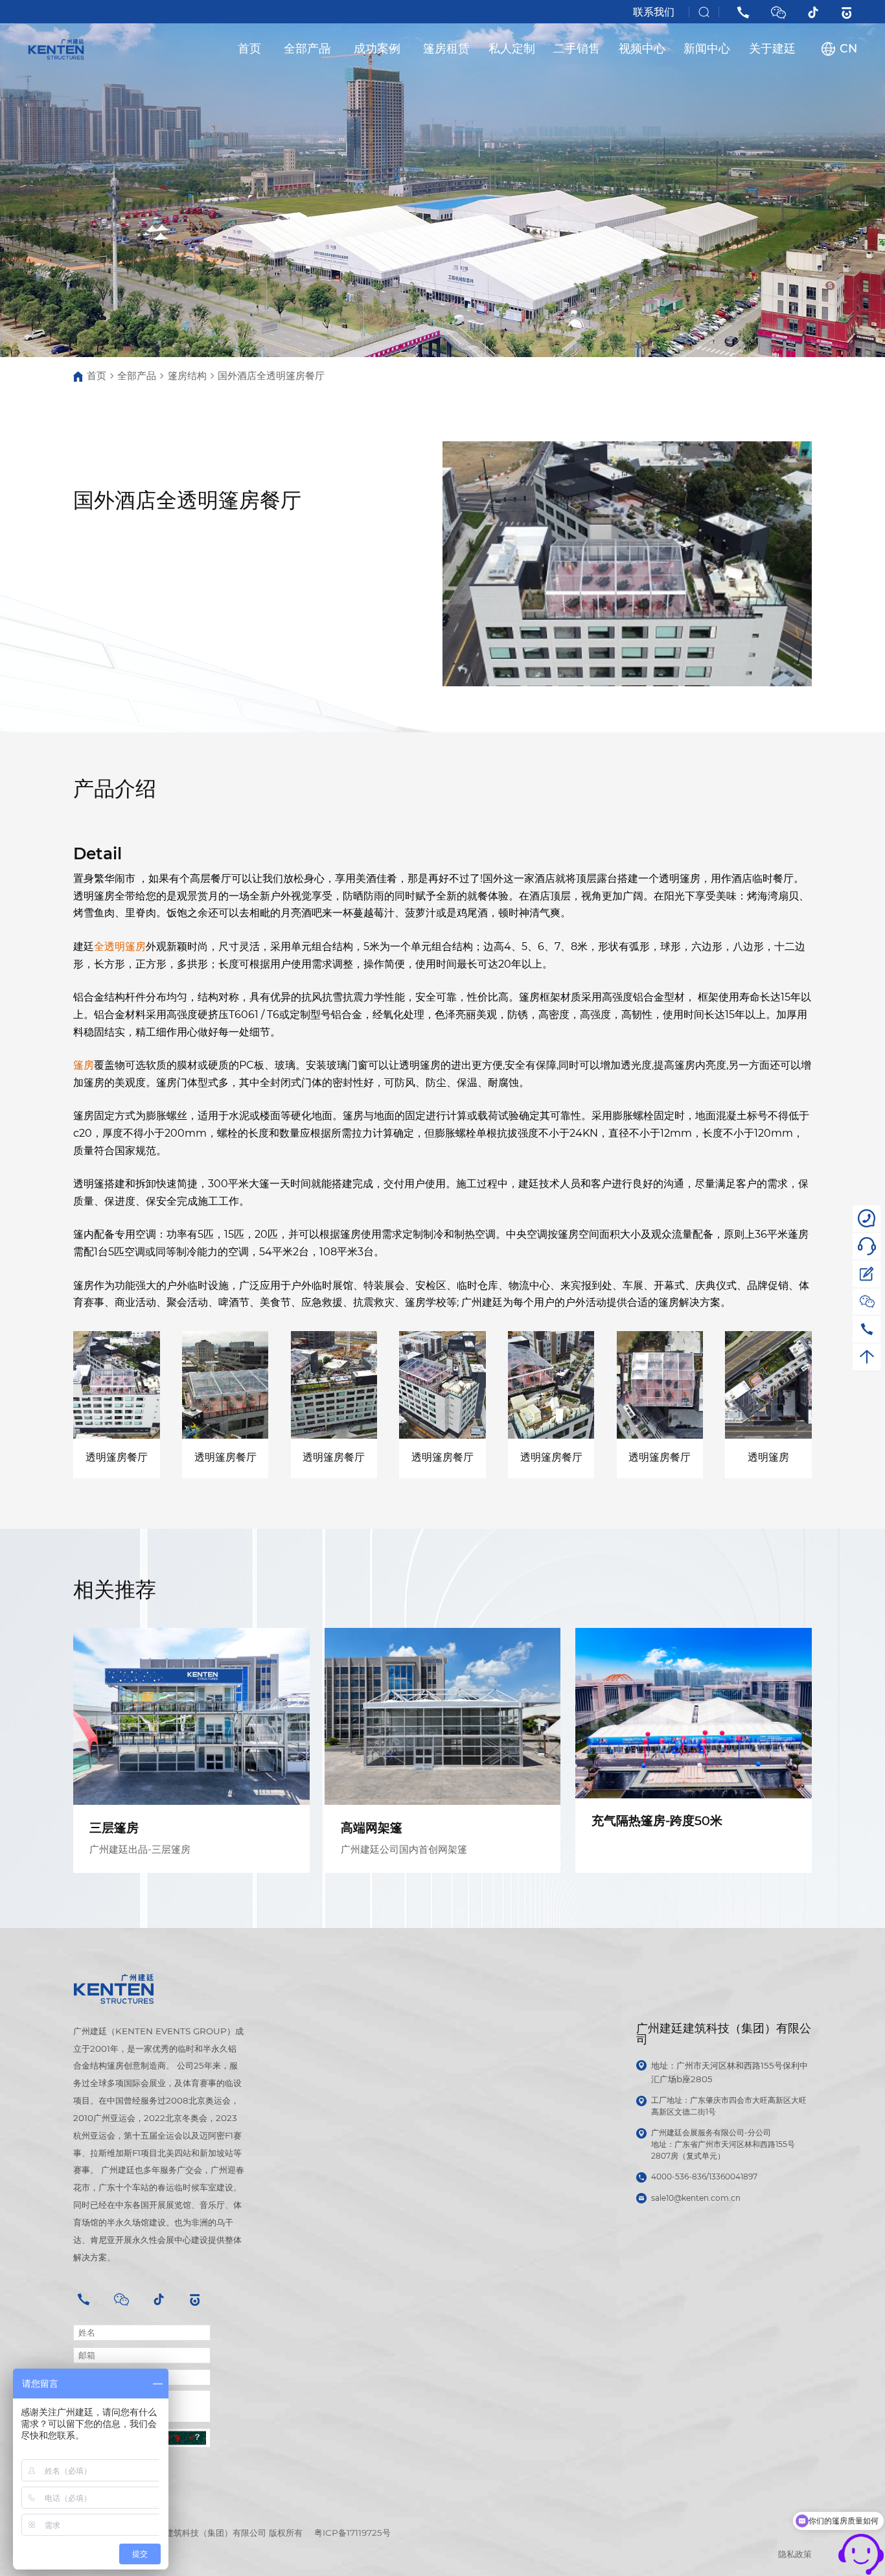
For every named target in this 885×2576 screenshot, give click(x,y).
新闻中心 (707, 48)
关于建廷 (772, 48)
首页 (249, 48)
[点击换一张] (178, 2438)
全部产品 (307, 48)
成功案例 (377, 48)
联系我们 (654, 12)
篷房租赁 (446, 48)
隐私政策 (795, 2554)
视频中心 (642, 48)
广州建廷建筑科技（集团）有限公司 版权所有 (217, 2533)
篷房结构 (187, 376)
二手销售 (577, 48)
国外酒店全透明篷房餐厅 (271, 376)
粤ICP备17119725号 (352, 2533)
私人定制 (512, 48)
